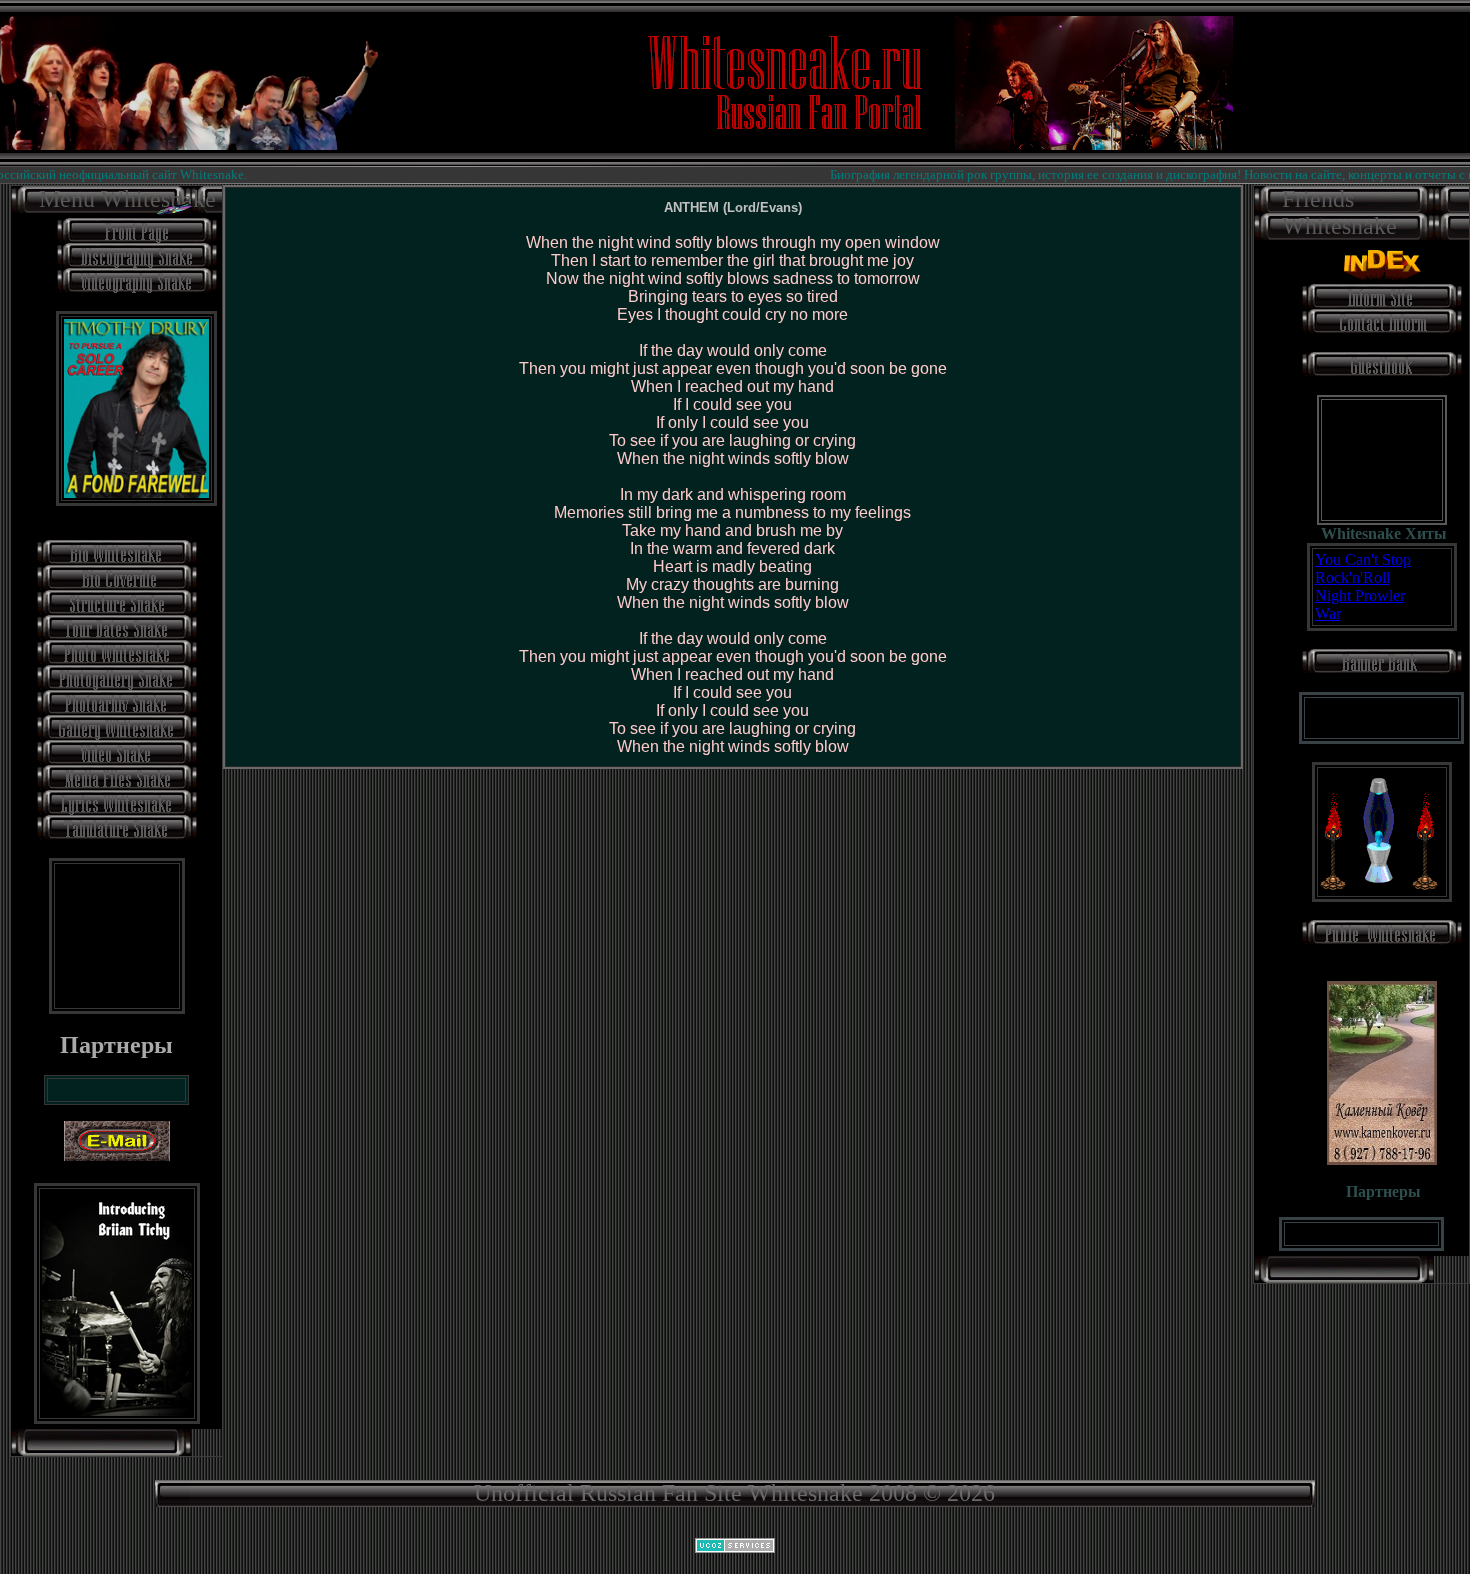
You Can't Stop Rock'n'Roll (1363, 568)
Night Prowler (1360, 595)
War (1328, 613)
